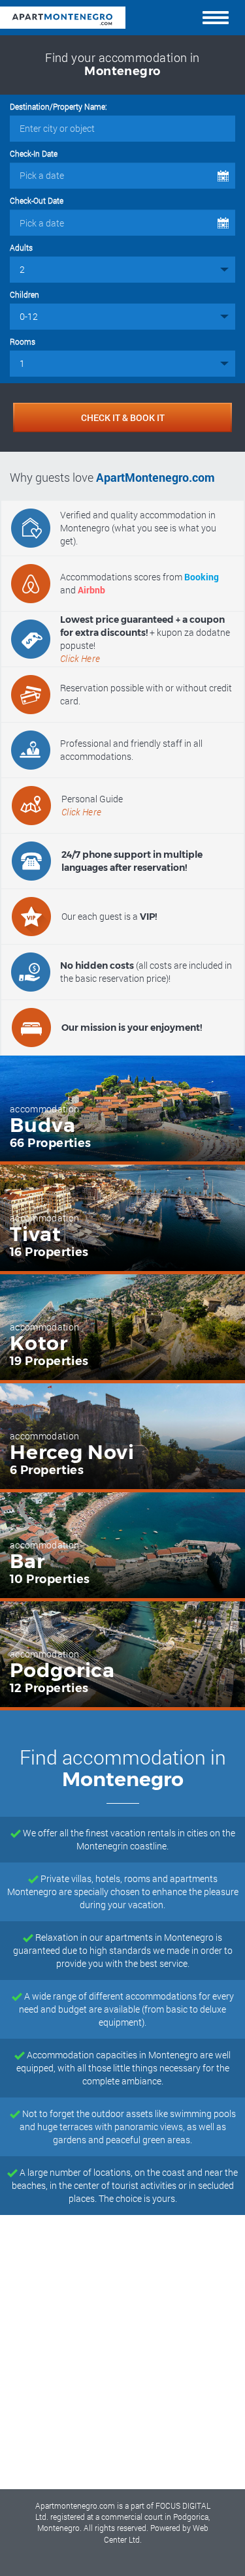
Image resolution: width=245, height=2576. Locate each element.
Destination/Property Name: (58, 106)
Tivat (36, 1234)
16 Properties (49, 1252)
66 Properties (51, 1143)
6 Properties (47, 1470)
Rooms (23, 341)
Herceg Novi (72, 1453)
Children (24, 294)
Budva (43, 1125)
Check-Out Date (37, 200)
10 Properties (50, 1579)
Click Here (80, 658)
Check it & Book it (123, 417)
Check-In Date (34, 153)
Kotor (39, 1343)
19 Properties (49, 1361)
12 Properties (49, 1688)
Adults (21, 247)
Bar (27, 1562)
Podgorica (62, 1671)
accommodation (45, 1109)
